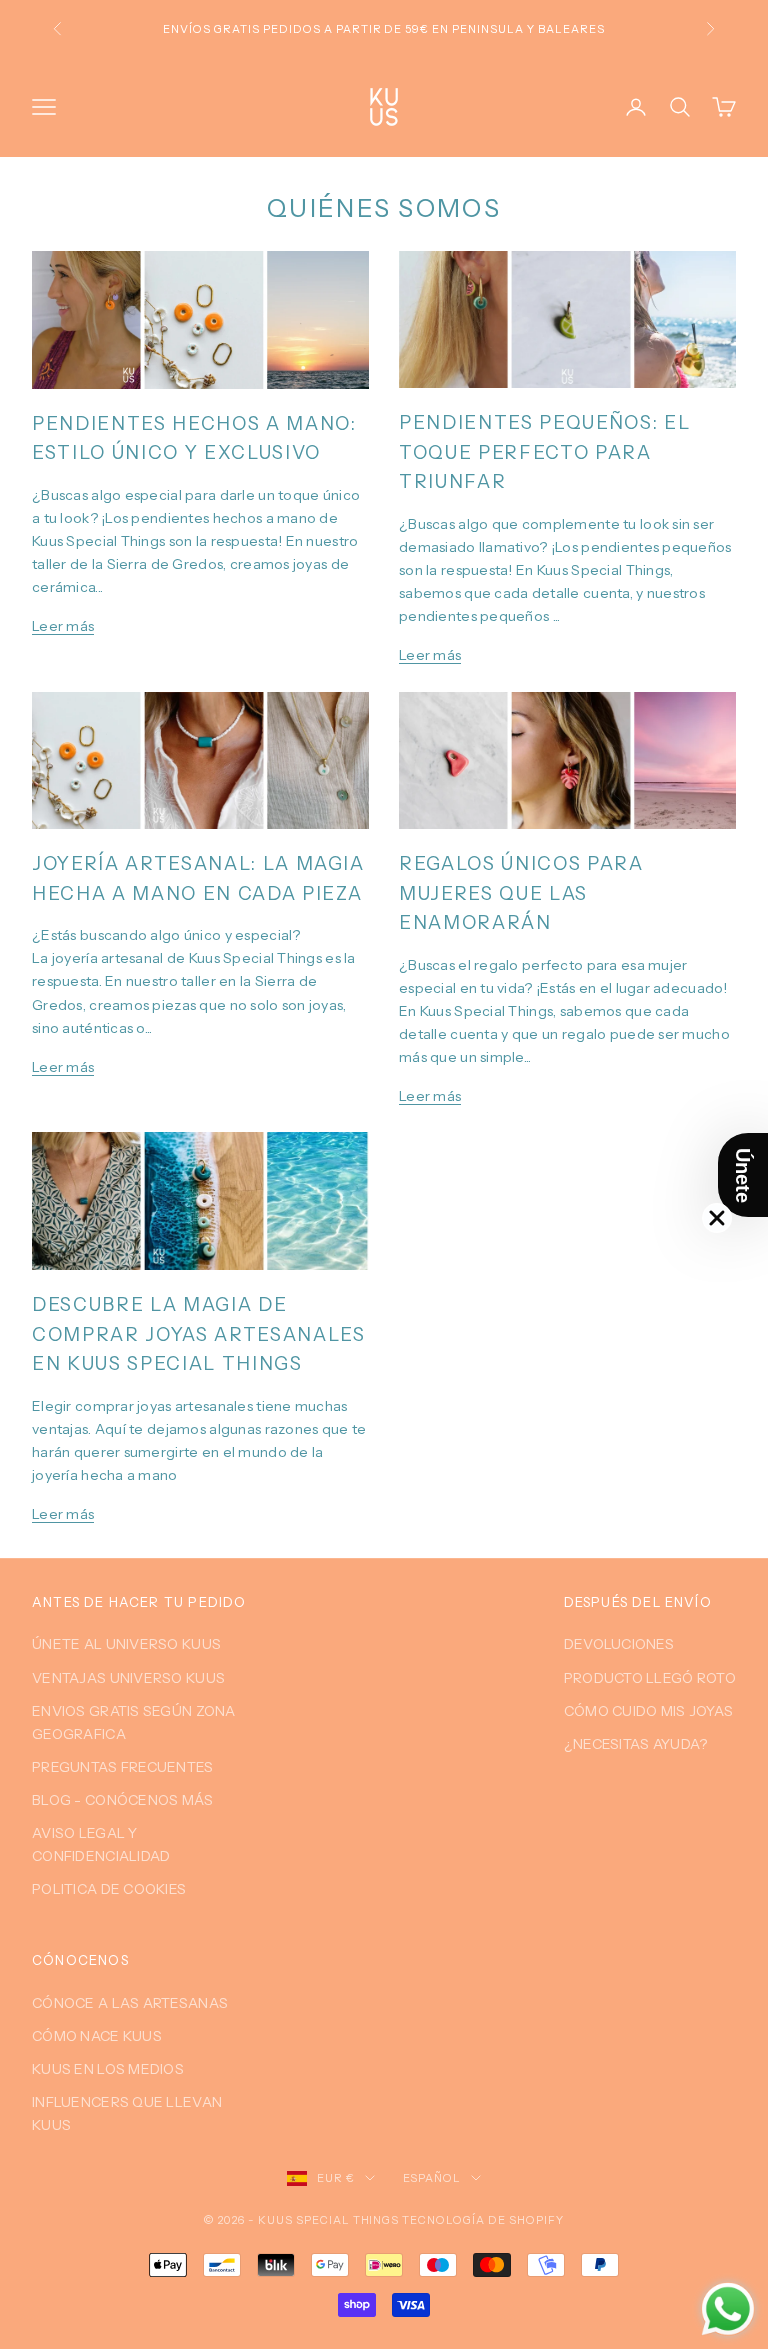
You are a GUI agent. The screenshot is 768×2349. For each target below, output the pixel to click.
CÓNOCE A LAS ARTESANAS (130, 2003)
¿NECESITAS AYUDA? (636, 1744)
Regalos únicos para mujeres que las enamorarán (521, 893)
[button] (743, 1175)
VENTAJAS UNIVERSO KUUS (128, 1678)
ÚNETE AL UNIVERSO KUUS (126, 1644)
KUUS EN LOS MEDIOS (108, 2069)
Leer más (63, 626)
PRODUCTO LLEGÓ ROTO (650, 1678)
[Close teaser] (717, 1218)
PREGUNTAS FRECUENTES (123, 1767)
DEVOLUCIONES (619, 1644)
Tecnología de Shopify (483, 2220)
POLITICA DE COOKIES (109, 1889)
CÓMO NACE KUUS (97, 2036)
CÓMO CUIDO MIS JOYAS (649, 1711)
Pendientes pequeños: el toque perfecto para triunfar (544, 452)
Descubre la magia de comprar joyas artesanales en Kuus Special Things (199, 1334)
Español (432, 2178)
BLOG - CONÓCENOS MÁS (123, 1800)
